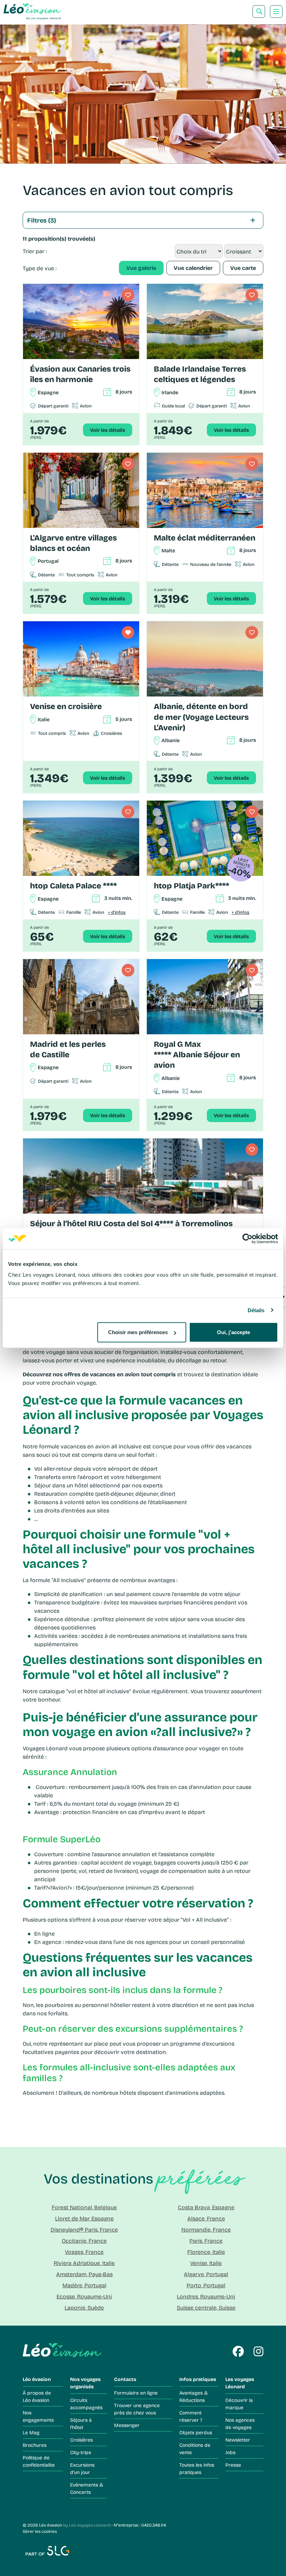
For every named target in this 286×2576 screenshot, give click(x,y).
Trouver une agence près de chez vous (137, 2409)
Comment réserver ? (191, 2416)
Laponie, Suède (84, 2307)
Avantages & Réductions (194, 2396)
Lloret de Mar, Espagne (84, 2218)
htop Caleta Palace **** (73, 885)
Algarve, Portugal (206, 2274)
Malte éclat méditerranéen (205, 538)
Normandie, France (206, 2229)
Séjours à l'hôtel (81, 2423)
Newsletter (238, 2440)
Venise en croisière (66, 706)
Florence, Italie (206, 2252)
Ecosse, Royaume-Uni (84, 2296)
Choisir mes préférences (138, 1332)
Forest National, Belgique (84, 2207)
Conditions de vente (195, 2449)
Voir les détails (108, 430)
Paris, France (206, 2240)
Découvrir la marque (239, 2404)
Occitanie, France (84, 2240)
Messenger (127, 2425)
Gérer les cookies (40, 2531)
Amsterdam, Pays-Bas (84, 2274)
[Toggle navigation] (276, 11)
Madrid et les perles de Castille (68, 1049)
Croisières (81, 2440)
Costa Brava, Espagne (206, 2207)
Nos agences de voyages (240, 2423)
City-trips (81, 2452)
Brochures (35, 2445)
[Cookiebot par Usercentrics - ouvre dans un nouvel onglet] (247, 1238)
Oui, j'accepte (234, 1332)
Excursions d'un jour (82, 2468)
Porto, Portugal (206, 2285)
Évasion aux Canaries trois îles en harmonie (80, 374)
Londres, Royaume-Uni (206, 2296)
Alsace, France (206, 2218)
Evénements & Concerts (87, 2488)
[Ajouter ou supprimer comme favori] (128, 295)
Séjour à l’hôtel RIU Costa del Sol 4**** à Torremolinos (131, 1223)
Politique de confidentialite (39, 2461)
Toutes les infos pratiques (197, 2468)
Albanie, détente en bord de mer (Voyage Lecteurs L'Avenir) (201, 717)
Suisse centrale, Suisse (206, 2307)
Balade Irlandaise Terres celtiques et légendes (200, 374)
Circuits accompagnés (86, 2404)
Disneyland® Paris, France (84, 2229)
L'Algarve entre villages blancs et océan (73, 543)
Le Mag (31, 2432)
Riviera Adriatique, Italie (84, 2263)
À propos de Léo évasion (37, 2396)
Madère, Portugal (84, 2285)
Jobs (230, 2452)
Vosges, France (84, 2252)
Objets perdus (196, 2432)
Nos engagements (38, 2416)
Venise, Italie (206, 2263)
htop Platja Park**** (191, 885)
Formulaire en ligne (136, 2393)
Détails (256, 1310)
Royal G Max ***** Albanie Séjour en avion (197, 1054)
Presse (233, 2465)
